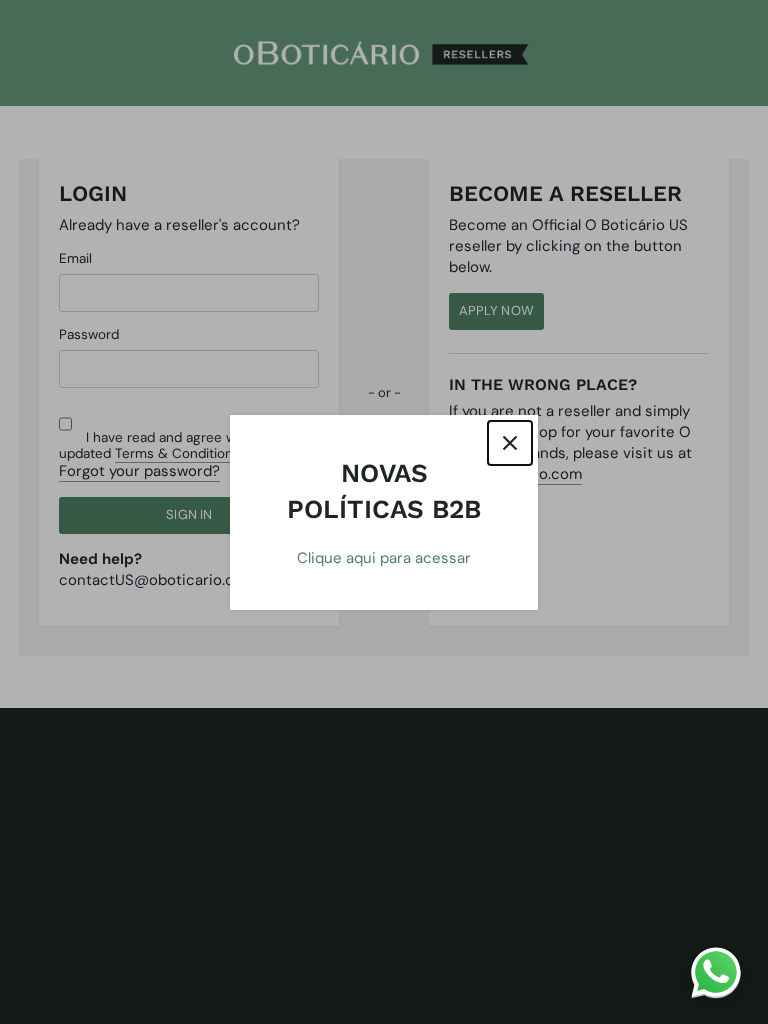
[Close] (510, 443)
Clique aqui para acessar (384, 558)
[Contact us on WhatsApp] (716, 972)
